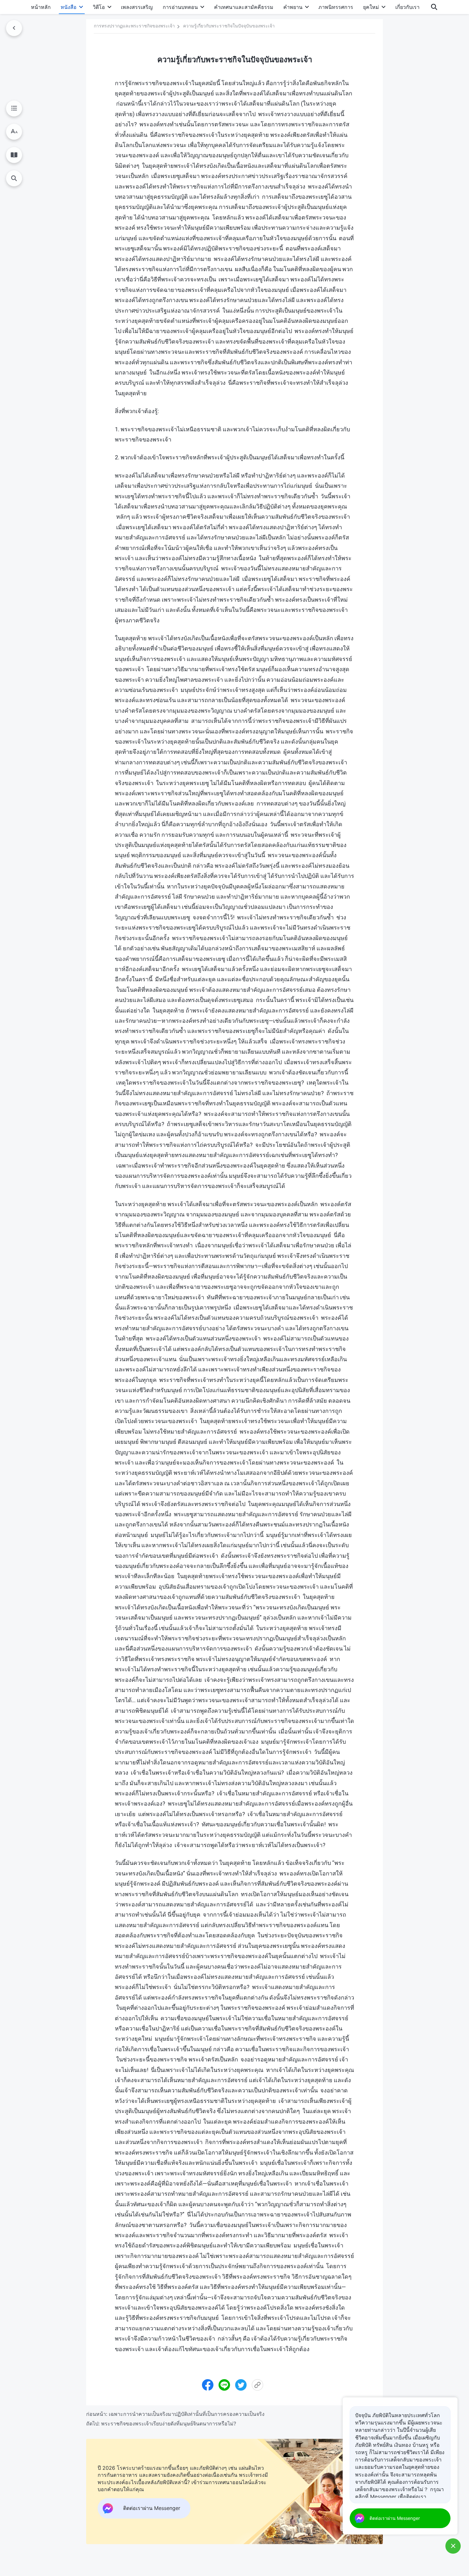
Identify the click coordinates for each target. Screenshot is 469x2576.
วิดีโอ (99, 7)
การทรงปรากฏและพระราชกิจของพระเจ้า (134, 26)
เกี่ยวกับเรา (407, 7)
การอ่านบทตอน (180, 7)
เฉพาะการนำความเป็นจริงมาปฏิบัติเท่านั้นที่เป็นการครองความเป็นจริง (187, 2414)
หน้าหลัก (41, 7)
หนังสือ (69, 7)
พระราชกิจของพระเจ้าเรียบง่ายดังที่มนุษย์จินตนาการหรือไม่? (169, 2424)
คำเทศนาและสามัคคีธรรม (244, 7)
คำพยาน (293, 7)
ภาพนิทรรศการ (336, 7)
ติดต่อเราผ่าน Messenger (395, 2518)
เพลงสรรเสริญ (137, 7)
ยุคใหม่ (371, 7)
